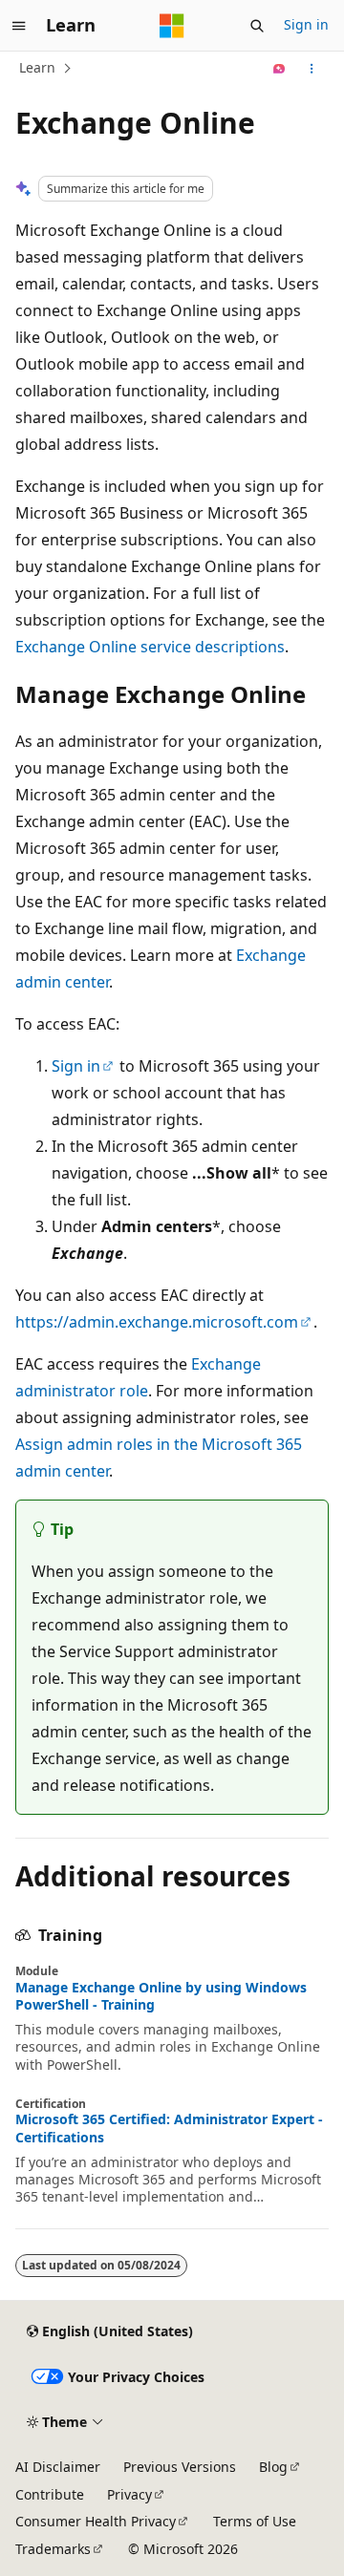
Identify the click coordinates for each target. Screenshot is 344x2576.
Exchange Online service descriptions (150, 647)
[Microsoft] (172, 26)
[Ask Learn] (279, 69)
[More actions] (312, 69)
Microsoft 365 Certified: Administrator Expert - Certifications (169, 2128)
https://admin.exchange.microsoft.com (157, 1322)
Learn (37, 67)
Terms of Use (255, 2521)
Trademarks (53, 2549)
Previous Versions (180, 2467)
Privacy (129, 2494)
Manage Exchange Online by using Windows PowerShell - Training (161, 1996)
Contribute (50, 2494)
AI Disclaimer (58, 2467)
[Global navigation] (19, 26)
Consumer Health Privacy (96, 2521)
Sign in (306, 24)
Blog (273, 2467)
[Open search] (257, 26)
